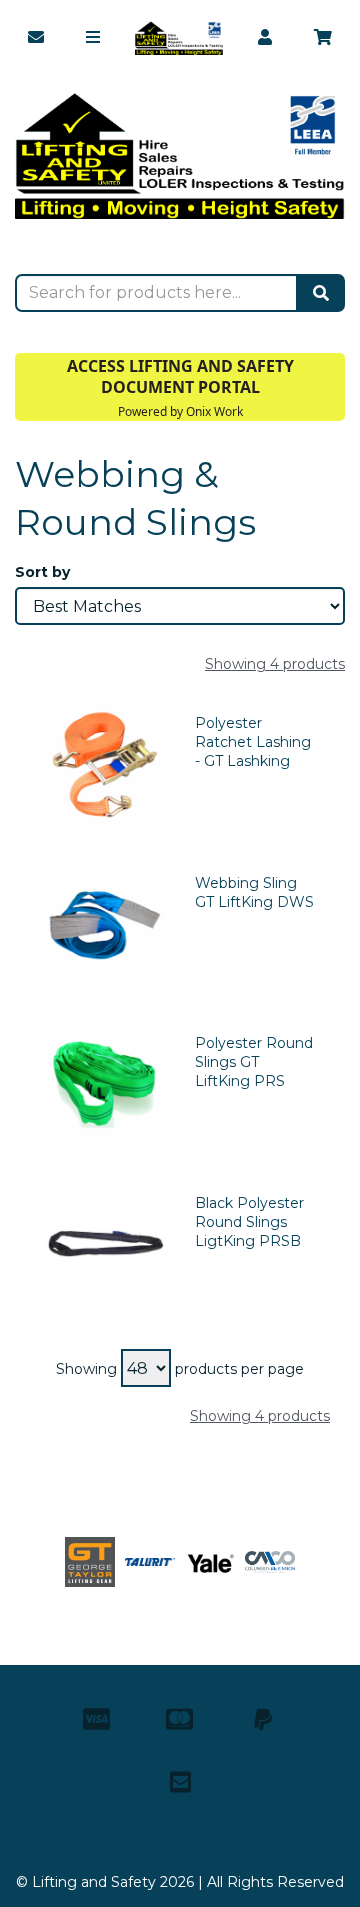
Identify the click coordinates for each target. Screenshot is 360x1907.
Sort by (42, 572)
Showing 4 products (275, 664)
